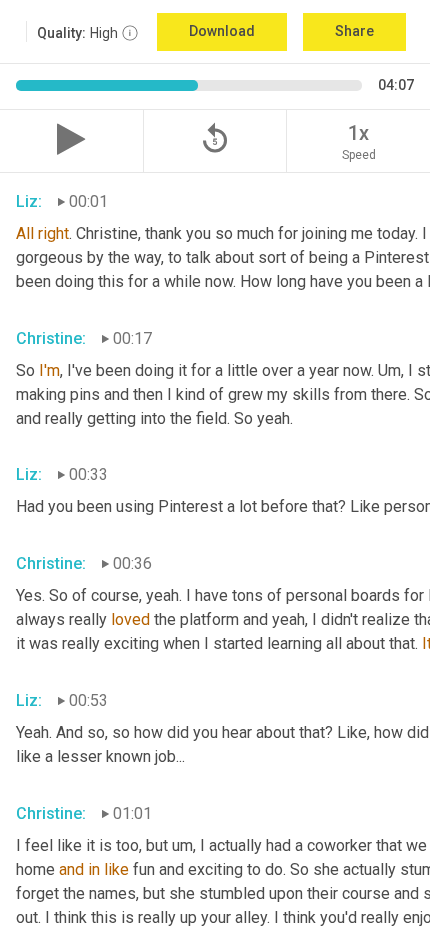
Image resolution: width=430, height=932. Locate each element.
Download (222, 31)
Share (354, 31)
